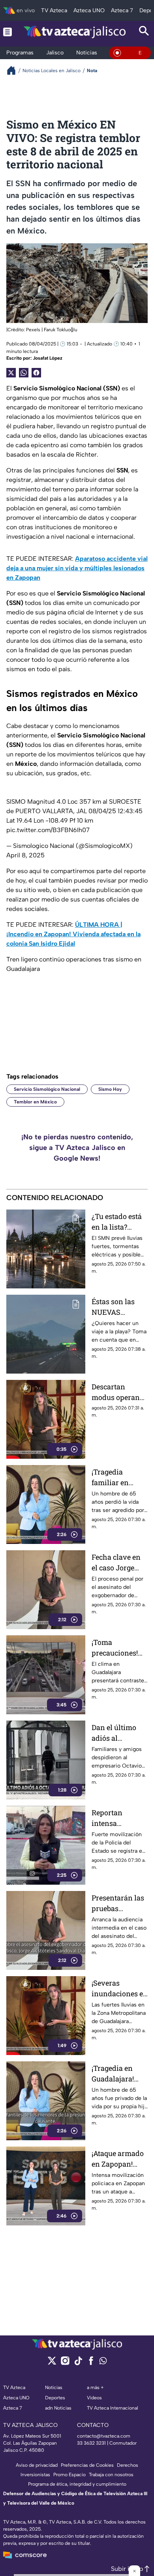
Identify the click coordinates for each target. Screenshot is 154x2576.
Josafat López (48, 358)
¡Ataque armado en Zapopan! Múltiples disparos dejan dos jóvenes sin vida (118, 2159)
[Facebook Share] (36, 373)
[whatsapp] (103, 2362)
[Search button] (144, 32)
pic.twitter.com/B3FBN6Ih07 (48, 830)
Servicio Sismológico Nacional (47, 1089)
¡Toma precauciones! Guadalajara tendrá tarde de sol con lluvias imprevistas (117, 1648)
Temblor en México (35, 1102)
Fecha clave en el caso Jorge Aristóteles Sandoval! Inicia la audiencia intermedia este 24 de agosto (119, 1563)
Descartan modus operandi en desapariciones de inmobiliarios (119, 1392)
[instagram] (65, 2363)
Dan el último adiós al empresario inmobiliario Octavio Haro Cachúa (114, 1733)
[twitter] (52, 2363)
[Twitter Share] (11, 373)
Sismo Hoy (110, 1089)
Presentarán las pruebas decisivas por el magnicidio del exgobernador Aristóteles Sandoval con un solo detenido (119, 1903)
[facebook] (91, 2363)
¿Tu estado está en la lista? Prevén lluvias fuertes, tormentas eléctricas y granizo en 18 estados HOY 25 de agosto (117, 1222)
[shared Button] (24, 373)
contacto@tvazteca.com (104, 2436)
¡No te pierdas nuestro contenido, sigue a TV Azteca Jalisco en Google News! (77, 1148)
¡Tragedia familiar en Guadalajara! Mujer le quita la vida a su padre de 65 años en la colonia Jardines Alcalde (120, 1477)
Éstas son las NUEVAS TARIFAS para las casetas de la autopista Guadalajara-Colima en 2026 (118, 1307)
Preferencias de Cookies (87, 2465)
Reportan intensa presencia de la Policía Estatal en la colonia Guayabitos (117, 1818)
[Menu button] (8, 32)
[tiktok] (78, 2363)
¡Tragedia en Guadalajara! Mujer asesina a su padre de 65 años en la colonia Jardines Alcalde (120, 2074)
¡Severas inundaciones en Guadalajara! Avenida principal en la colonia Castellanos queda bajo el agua (120, 1989)
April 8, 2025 (25, 855)
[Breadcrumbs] (14, 70)
